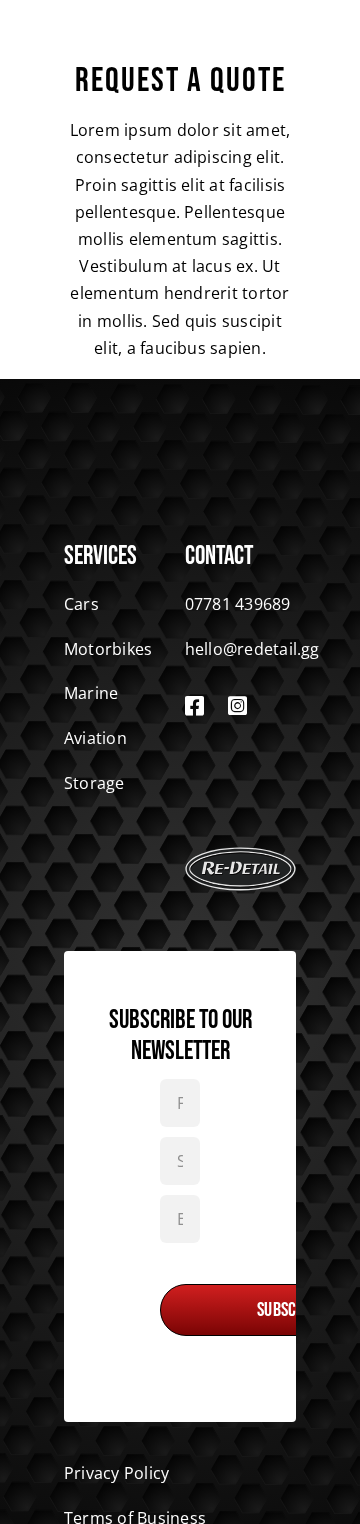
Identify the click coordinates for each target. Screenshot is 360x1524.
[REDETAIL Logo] (240, 855)
